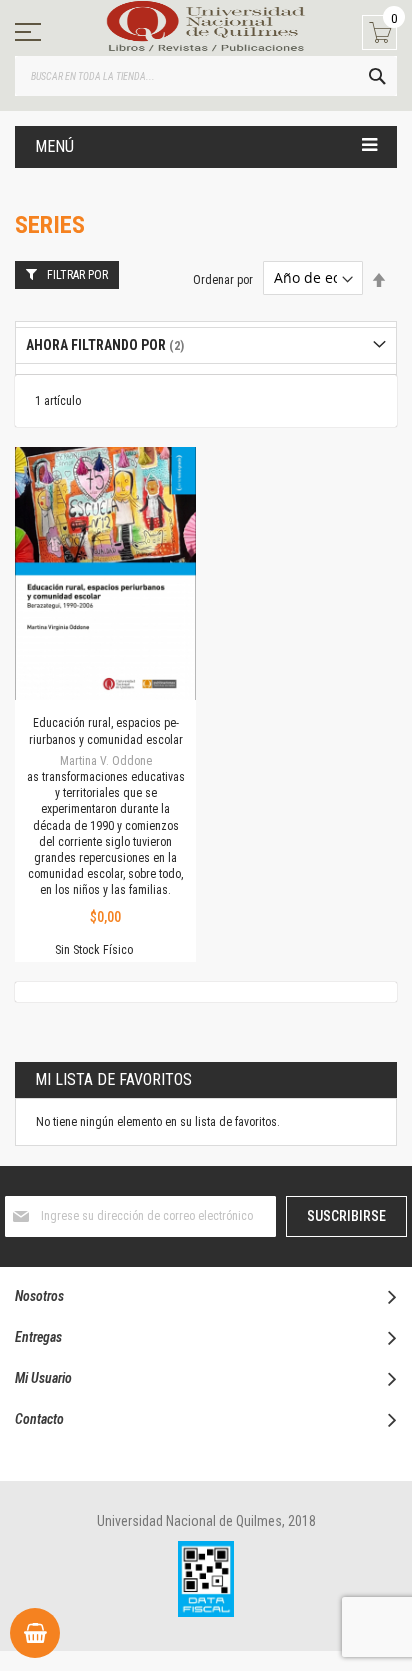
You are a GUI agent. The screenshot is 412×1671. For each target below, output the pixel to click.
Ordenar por (223, 279)
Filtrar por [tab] (77, 275)
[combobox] (206, 76)
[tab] (206, 345)
